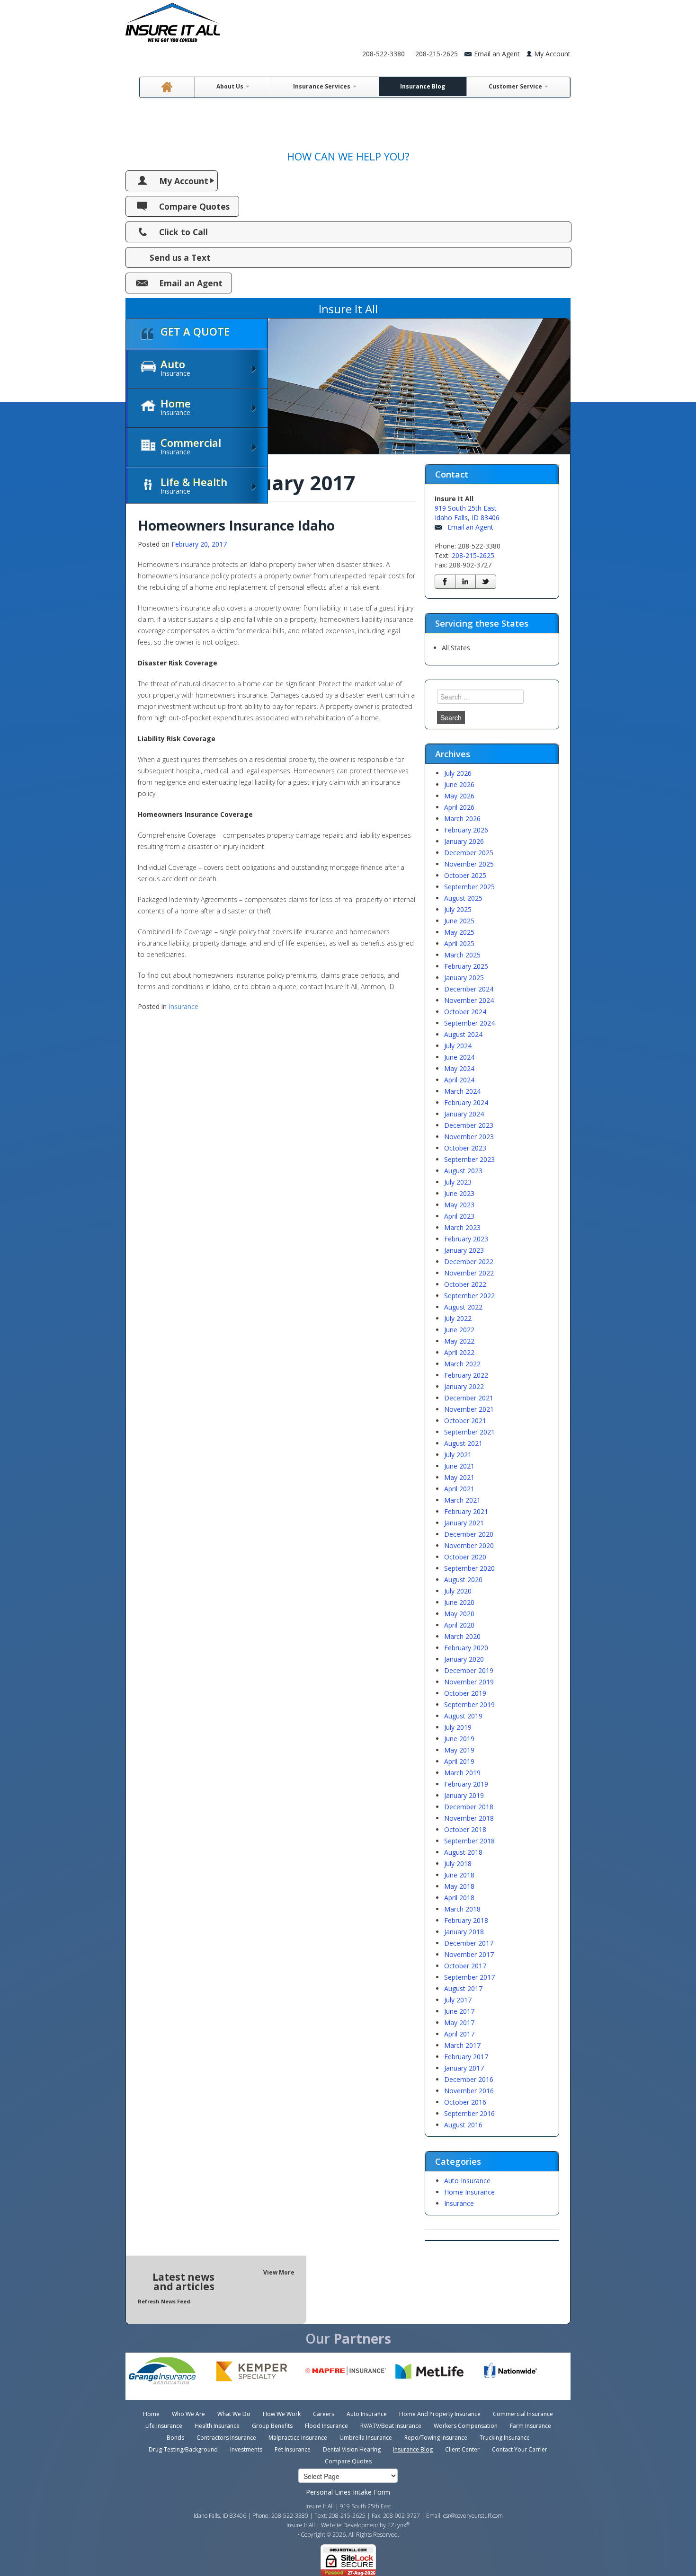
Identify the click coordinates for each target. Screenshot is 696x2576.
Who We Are (188, 2414)
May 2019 (459, 1750)
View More (279, 2272)
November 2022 (469, 1273)
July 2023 (458, 1182)
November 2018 (469, 1818)
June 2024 (459, 1057)
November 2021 (469, 1409)
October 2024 (465, 1012)
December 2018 (469, 1807)
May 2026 (459, 796)
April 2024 (459, 1080)
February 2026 (466, 830)
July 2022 (458, 1318)
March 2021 (462, 1500)
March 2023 (462, 1227)
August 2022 (463, 1307)
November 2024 (469, 1000)
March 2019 (462, 1773)
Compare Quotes (194, 206)
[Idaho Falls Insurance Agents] (167, 87)
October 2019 (465, 1693)
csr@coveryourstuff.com (473, 2516)
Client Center (462, 2449)
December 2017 (469, 1943)
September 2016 (469, 2113)
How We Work (282, 2414)
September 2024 (469, 1023)
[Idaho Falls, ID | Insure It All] (173, 20)
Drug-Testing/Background (183, 2449)
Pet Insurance (293, 2449)
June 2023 (459, 1193)
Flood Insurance (326, 2426)
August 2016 (463, 2125)
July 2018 (458, 1863)
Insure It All (301, 2525)
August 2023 (463, 1171)
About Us (231, 86)
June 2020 (459, 1602)
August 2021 (463, 1443)
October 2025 (465, 875)
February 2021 (466, 1511)
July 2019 (458, 1727)
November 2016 (469, 2091)
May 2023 (459, 1205)
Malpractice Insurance (298, 2438)
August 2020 (463, 1580)
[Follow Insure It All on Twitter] (486, 582)
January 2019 (464, 1795)
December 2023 (469, 1125)
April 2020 (459, 1625)
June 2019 (459, 1739)
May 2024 (459, 1068)
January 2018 (464, 1932)
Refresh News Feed (164, 2301)
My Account (552, 54)
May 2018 (459, 1886)
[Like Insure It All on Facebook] (445, 582)
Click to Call (183, 232)
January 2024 (464, 1114)
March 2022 (462, 1364)
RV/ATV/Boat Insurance (391, 2426)
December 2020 (469, 1534)
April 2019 (459, 1761)
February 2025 (466, 966)
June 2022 (459, 1330)
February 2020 (466, 1648)
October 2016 (465, 2102)
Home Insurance (469, 2192)
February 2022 (466, 1375)
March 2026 (462, 819)
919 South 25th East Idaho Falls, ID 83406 (467, 513)
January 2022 (464, 1386)
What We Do (234, 2414)
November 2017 (469, 1954)
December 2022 (469, 1261)
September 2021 (469, 1432)
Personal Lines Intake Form (348, 2492)
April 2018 (459, 1898)
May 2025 (459, 932)
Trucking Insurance (505, 2438)
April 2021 (459, 1489)
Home (151, 2414)
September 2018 (469, 1841)
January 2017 (464, 2068)
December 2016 (469, 2079)
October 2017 (465, 1966)
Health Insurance (217, 2426)
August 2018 (463, 1852)
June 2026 (459, 784)
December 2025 (469, 853)
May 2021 (459, 1477)
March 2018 (462, 1909)
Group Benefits (272, 2426)
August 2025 (463, 898)
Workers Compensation (466, 2426)
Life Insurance (164, 2426)
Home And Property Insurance (440, 2414)
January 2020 (464, 1659)
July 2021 (458, 1455)
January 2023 (464, 1250)
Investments (246, 2449)
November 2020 (469, 1545)
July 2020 (458, 1591)
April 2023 (459, 1216)
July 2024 (458, 1046)
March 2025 (462, 955)
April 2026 (459, 807)
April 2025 (459, 943)
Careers (324, 2414)
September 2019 (469, 1704)
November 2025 (469, 864)
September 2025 (469, 887)
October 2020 (465, 1557)
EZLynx (397, 2525)
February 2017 (466, 2057)
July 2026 (458, 773)
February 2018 (466, 1920)
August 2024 (463, 1034)
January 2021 (464, 1523)
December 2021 (469, 1398)
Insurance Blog (423, 86)
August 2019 (463, 1716)
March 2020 (462, 1636)
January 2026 (464, 841)
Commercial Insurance (523, 2414)
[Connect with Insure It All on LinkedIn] (465, 582)
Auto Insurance (467, 2181)
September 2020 (469, 1568)
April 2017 (459, 2034)
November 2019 (469, 1682)
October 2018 (465, 1829)
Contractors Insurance (226, 2438)
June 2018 (459, 1875)
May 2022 (459, 1341)
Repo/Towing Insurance (436, 2438)
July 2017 (458, 2000)
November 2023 (469, 1137)
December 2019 (469, 1670)
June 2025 (459, 921)
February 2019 (466, 1784)
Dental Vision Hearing (352, 2449)
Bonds (175, 2438)
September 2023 (469, 1159)
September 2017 (469, 1977)
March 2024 (462, 1091)
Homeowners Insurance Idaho (236, 525)
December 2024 (469, 989)
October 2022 (465, 1284)
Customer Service (516, 86)
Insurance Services (322, 86)
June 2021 (459, 1466)
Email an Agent (191, 283)
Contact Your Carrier (520, 2449)
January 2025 (464, 978)
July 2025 (458, 909)
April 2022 (459, 1352)
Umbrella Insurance (366, 2438)
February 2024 (466, 1102)
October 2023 (465, 1148)
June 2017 (459, 2011)
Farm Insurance (531, 2426)
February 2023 (466, 1239)
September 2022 (469, 1296)
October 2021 (465, 1421)
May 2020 (459, 1614)
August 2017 (463, 1988)
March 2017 (462, 2045)
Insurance (183, 1006)
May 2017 (459, 2023)
